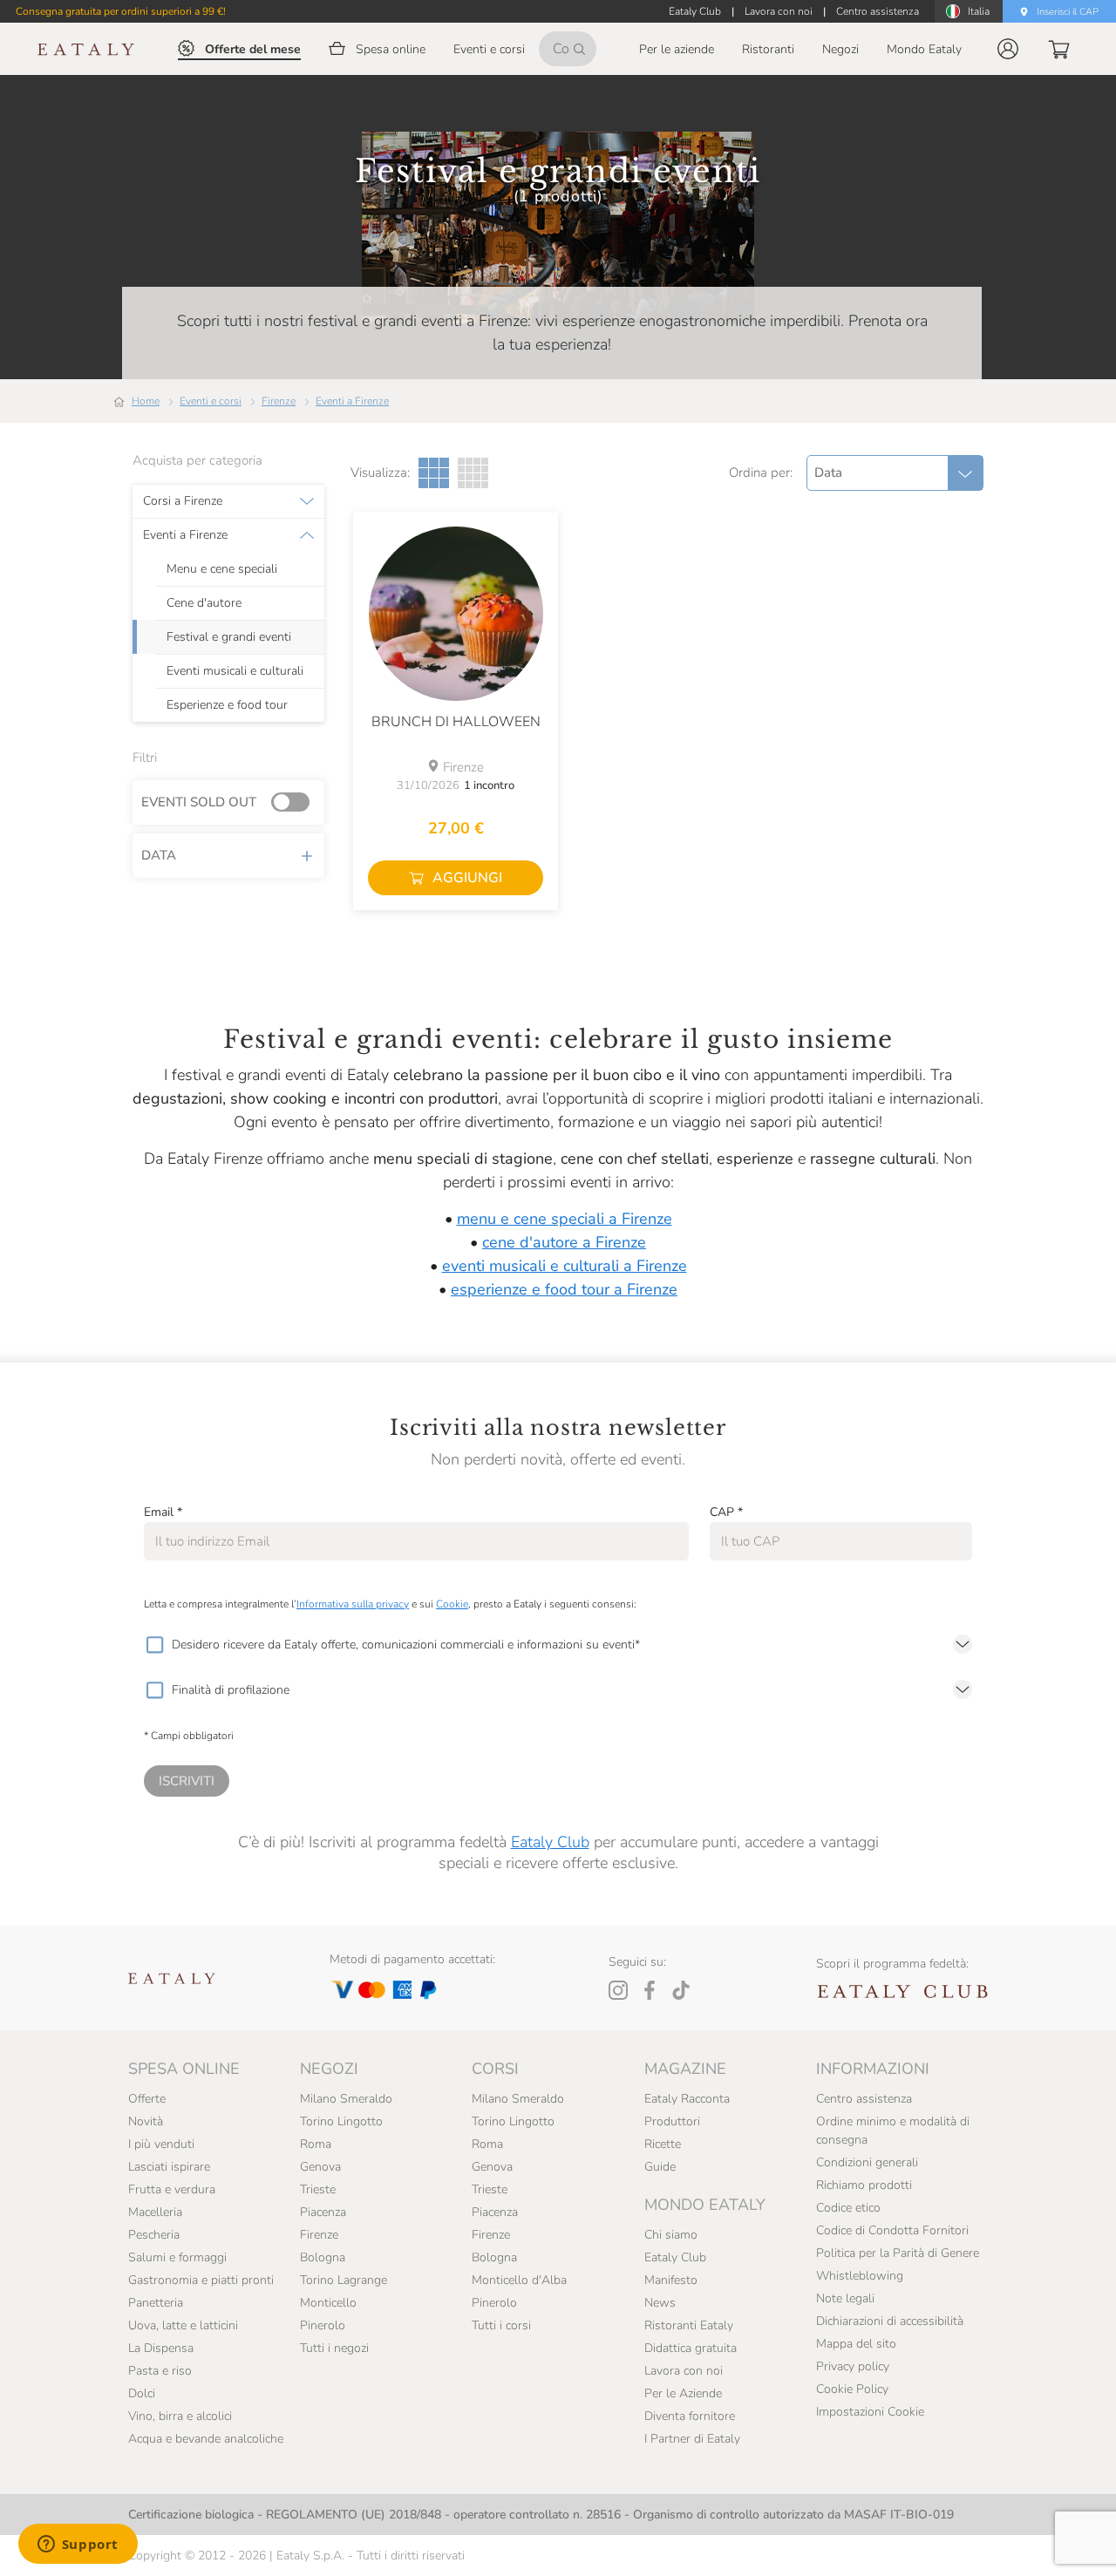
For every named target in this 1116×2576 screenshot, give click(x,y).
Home (146, 401)
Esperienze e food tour (227, 705)
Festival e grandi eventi (229, 637)
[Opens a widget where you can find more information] (78, 2545)
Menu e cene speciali (222, 569)
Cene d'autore (204, 603)
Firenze (279, 401)
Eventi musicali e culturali (235, 671)
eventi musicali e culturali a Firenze (565, 1266)
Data (159, 855)
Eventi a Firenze (352, 401)
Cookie (452, 1604)
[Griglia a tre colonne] (434, 473)
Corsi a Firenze (183, 501)
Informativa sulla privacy (353, 1604)
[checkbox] (154, 1645)
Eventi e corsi (211, 401)
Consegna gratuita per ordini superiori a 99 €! (121, 11)
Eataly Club (550, 1842)
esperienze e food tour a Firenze (564, 1289)
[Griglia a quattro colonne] (473, 473)
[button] (1008, 49)
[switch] (295, 803)
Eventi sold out (199, 802)
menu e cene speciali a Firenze (565, 1219)
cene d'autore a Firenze (564, 1242)
